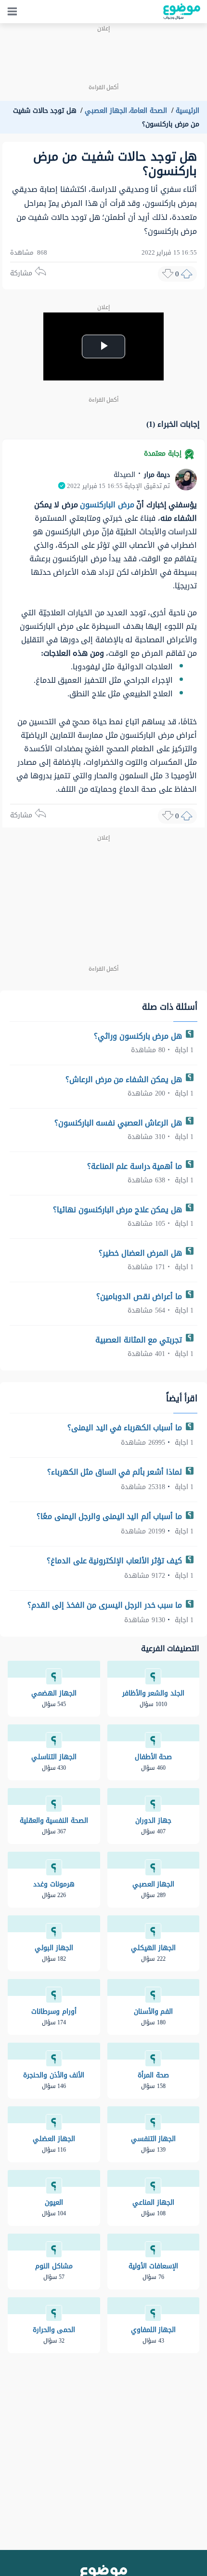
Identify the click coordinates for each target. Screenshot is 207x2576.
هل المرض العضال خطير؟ (141, 1253)
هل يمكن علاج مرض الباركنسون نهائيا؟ (118, 1210)
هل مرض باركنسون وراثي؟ (139, 1036)
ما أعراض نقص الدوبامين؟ (140, 1296)
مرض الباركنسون (107, 505)
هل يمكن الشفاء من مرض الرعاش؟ (125, 1079)
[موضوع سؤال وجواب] (182, 12)
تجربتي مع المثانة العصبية (140, 1340)
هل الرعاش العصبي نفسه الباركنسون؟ (119, 1123)
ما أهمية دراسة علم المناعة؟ (136, 1166)
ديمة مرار (156, 475)
